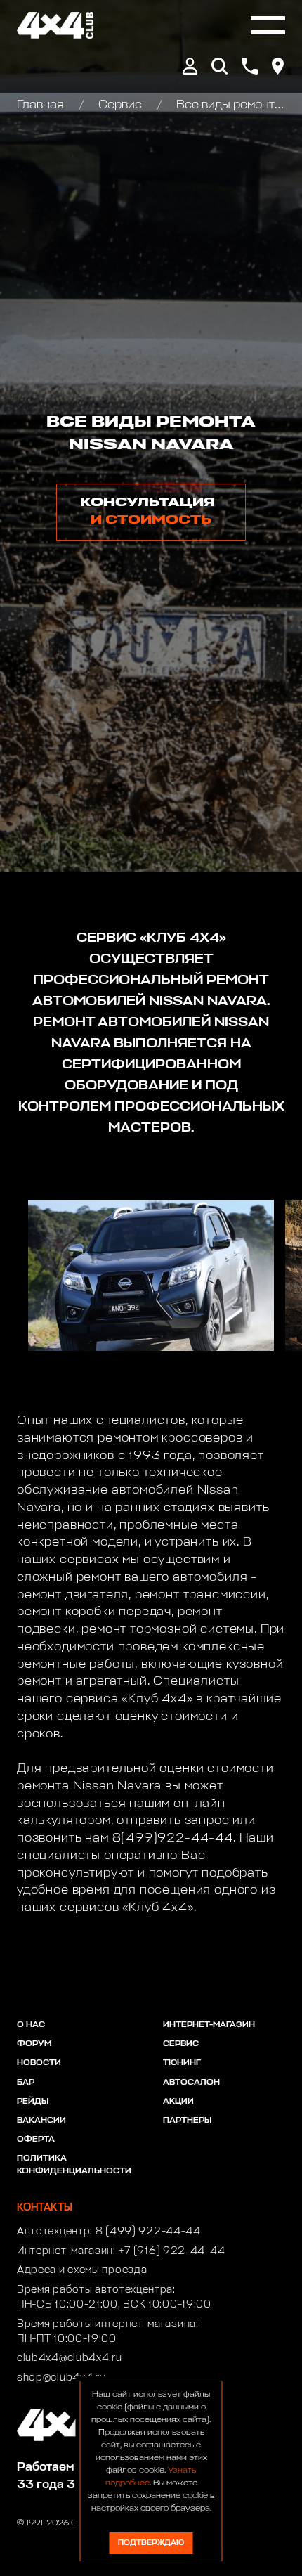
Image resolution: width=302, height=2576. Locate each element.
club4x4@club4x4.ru (70, 2358)
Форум (34, 2044)
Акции (178, 2102)
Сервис (120, 105)
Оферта (36, 2140)
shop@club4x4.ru (61, 2378)
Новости (39, 2063)
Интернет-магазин (209, 2025)
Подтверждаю (151, 2543)
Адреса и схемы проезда (82, 2270)
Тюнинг (182, 2063)
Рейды (33, 2102)
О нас (31, 2025)
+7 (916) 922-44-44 (172, 2251)
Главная (42, 105)
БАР (26, 2083)
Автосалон (191, 2083)
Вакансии (41, 2121)
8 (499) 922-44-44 (148, 2232)
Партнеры (187, 2121)
